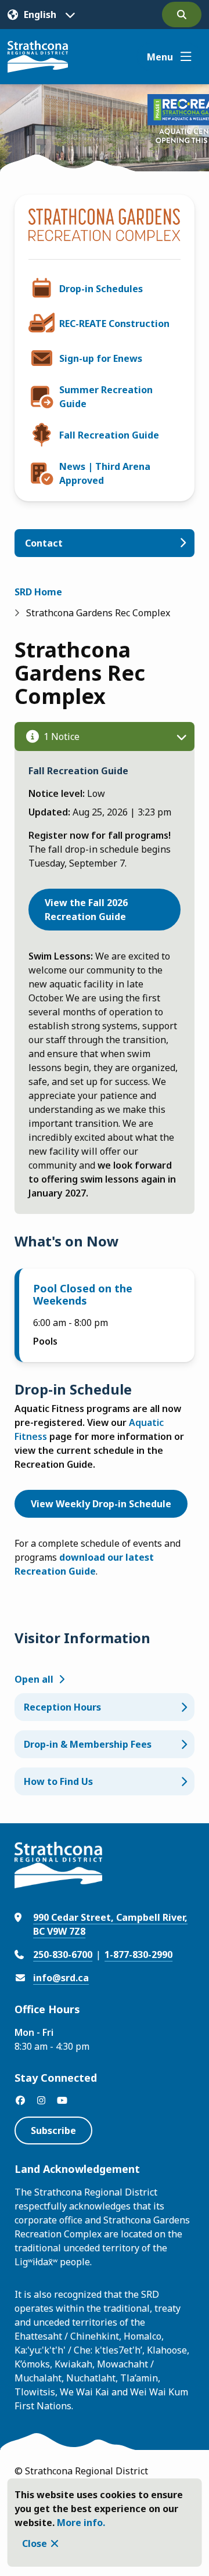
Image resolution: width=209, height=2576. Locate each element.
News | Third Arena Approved (105, 473)
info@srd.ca (61, 1978)
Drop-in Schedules (101, 289)
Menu (160, 57)
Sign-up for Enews (101, 358)
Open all (34, 1679)
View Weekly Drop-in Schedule (101, 1504)
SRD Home (38, 592)
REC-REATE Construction (114, 324)
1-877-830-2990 (138, 1955)
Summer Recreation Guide (106, 397)
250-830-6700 (63, 1955)
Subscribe (53, 2131)
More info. (81, 2523)
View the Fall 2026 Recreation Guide (86, 910)
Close (35, 2543)
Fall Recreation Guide (109, 435)
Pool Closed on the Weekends (83, 1295)
